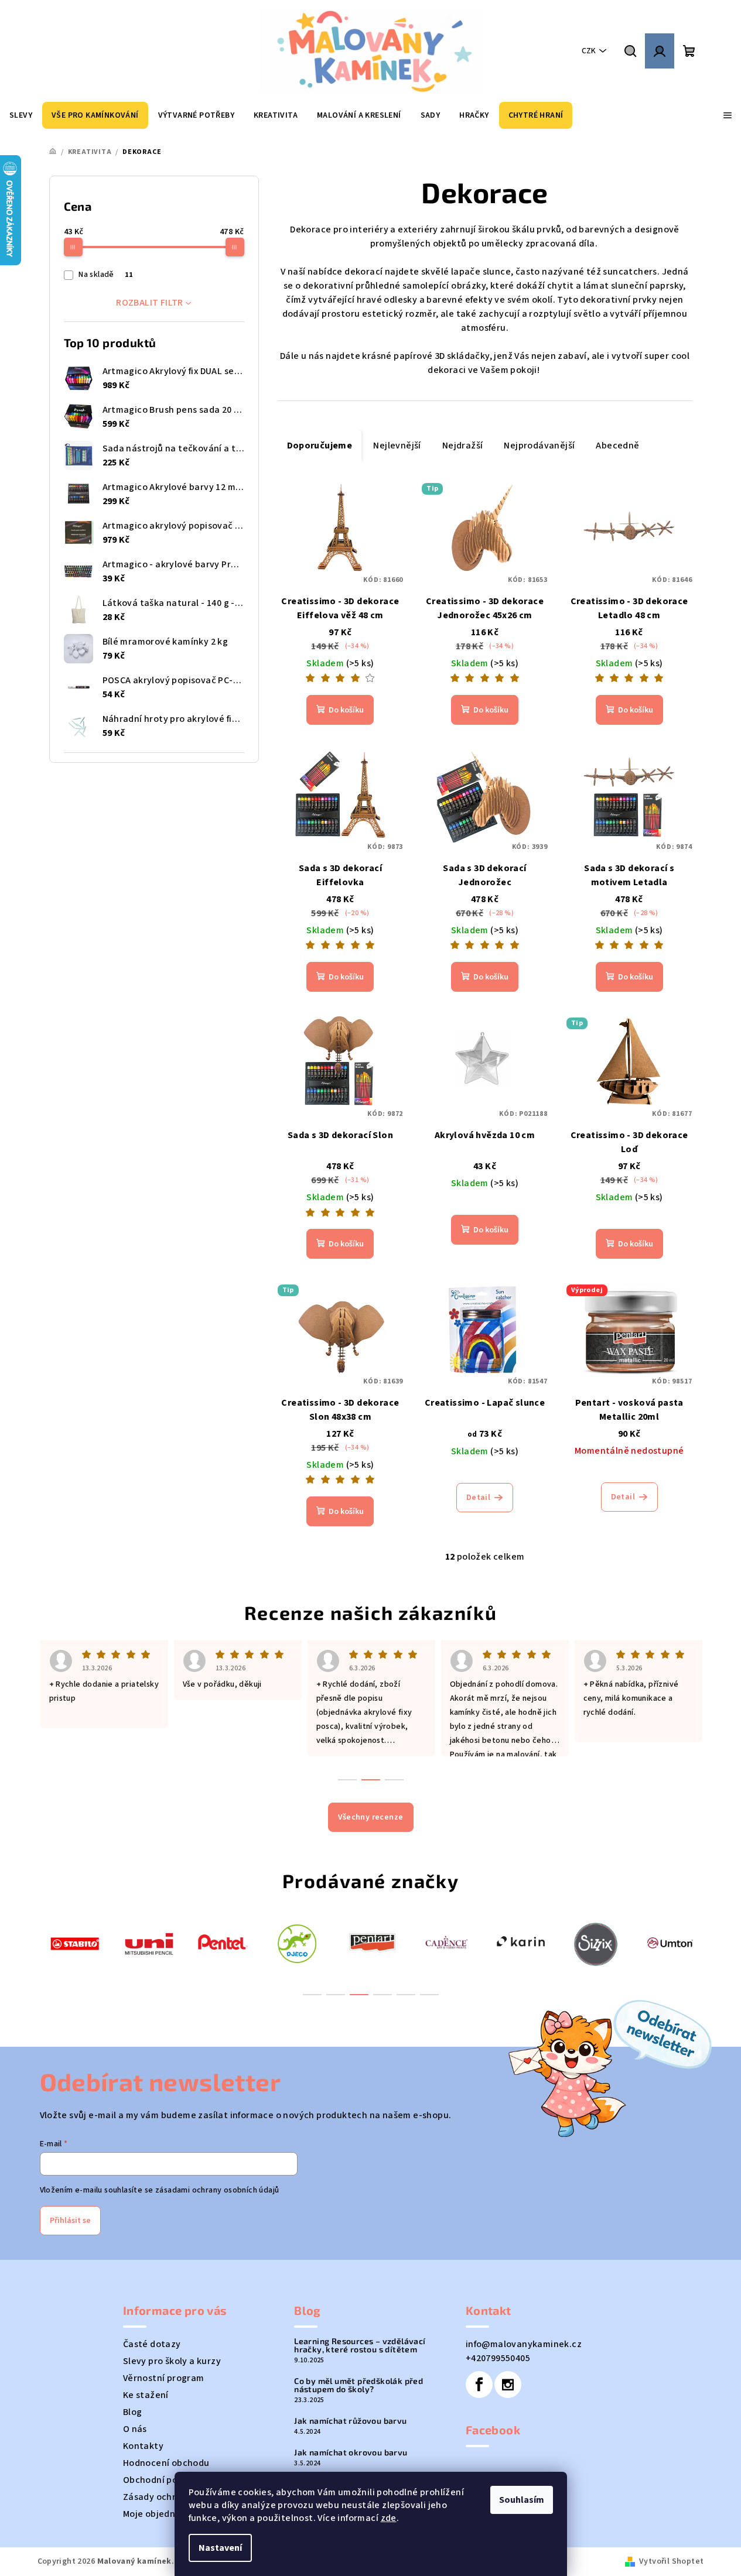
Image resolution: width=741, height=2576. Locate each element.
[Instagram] (508, 2385)
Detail (478, 1498)
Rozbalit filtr (150, 303)
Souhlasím (522, 2500)
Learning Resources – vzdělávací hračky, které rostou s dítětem (360, 2345)
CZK (589, 51)
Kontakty (143, 2446)
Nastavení (220, 2548)
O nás (135, 2429)
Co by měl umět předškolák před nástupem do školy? (358, 2385)
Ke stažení (146, 2395)
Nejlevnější (397, 446)
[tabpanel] (75, 1943)
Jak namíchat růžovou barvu (350, 2421)
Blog (133, 2412)
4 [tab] (383, 1995)
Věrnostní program (164, 2378)
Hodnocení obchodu (166, 2463)
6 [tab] (429, 1995)
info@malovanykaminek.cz (524, 2344)
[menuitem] (21, 115)
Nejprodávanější (539, 446)
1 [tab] (312, 1995)
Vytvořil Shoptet (671, 2561)
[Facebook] (479, 2385)
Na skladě (105, 275)
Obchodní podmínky (166, 2480)
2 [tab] (336, 1995)
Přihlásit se (70, 2221)
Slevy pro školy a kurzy (172, 2361)
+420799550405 (498, 2358)
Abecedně (617, 446)
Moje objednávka (160, 2514)
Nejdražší (463, 446)
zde (389, 2518)
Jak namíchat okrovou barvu (351, 2452)
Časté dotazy (152, 2344)
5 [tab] (406, 1995)
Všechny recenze (371, 1817)
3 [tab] (359, 1995)
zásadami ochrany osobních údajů (217, 2190)
